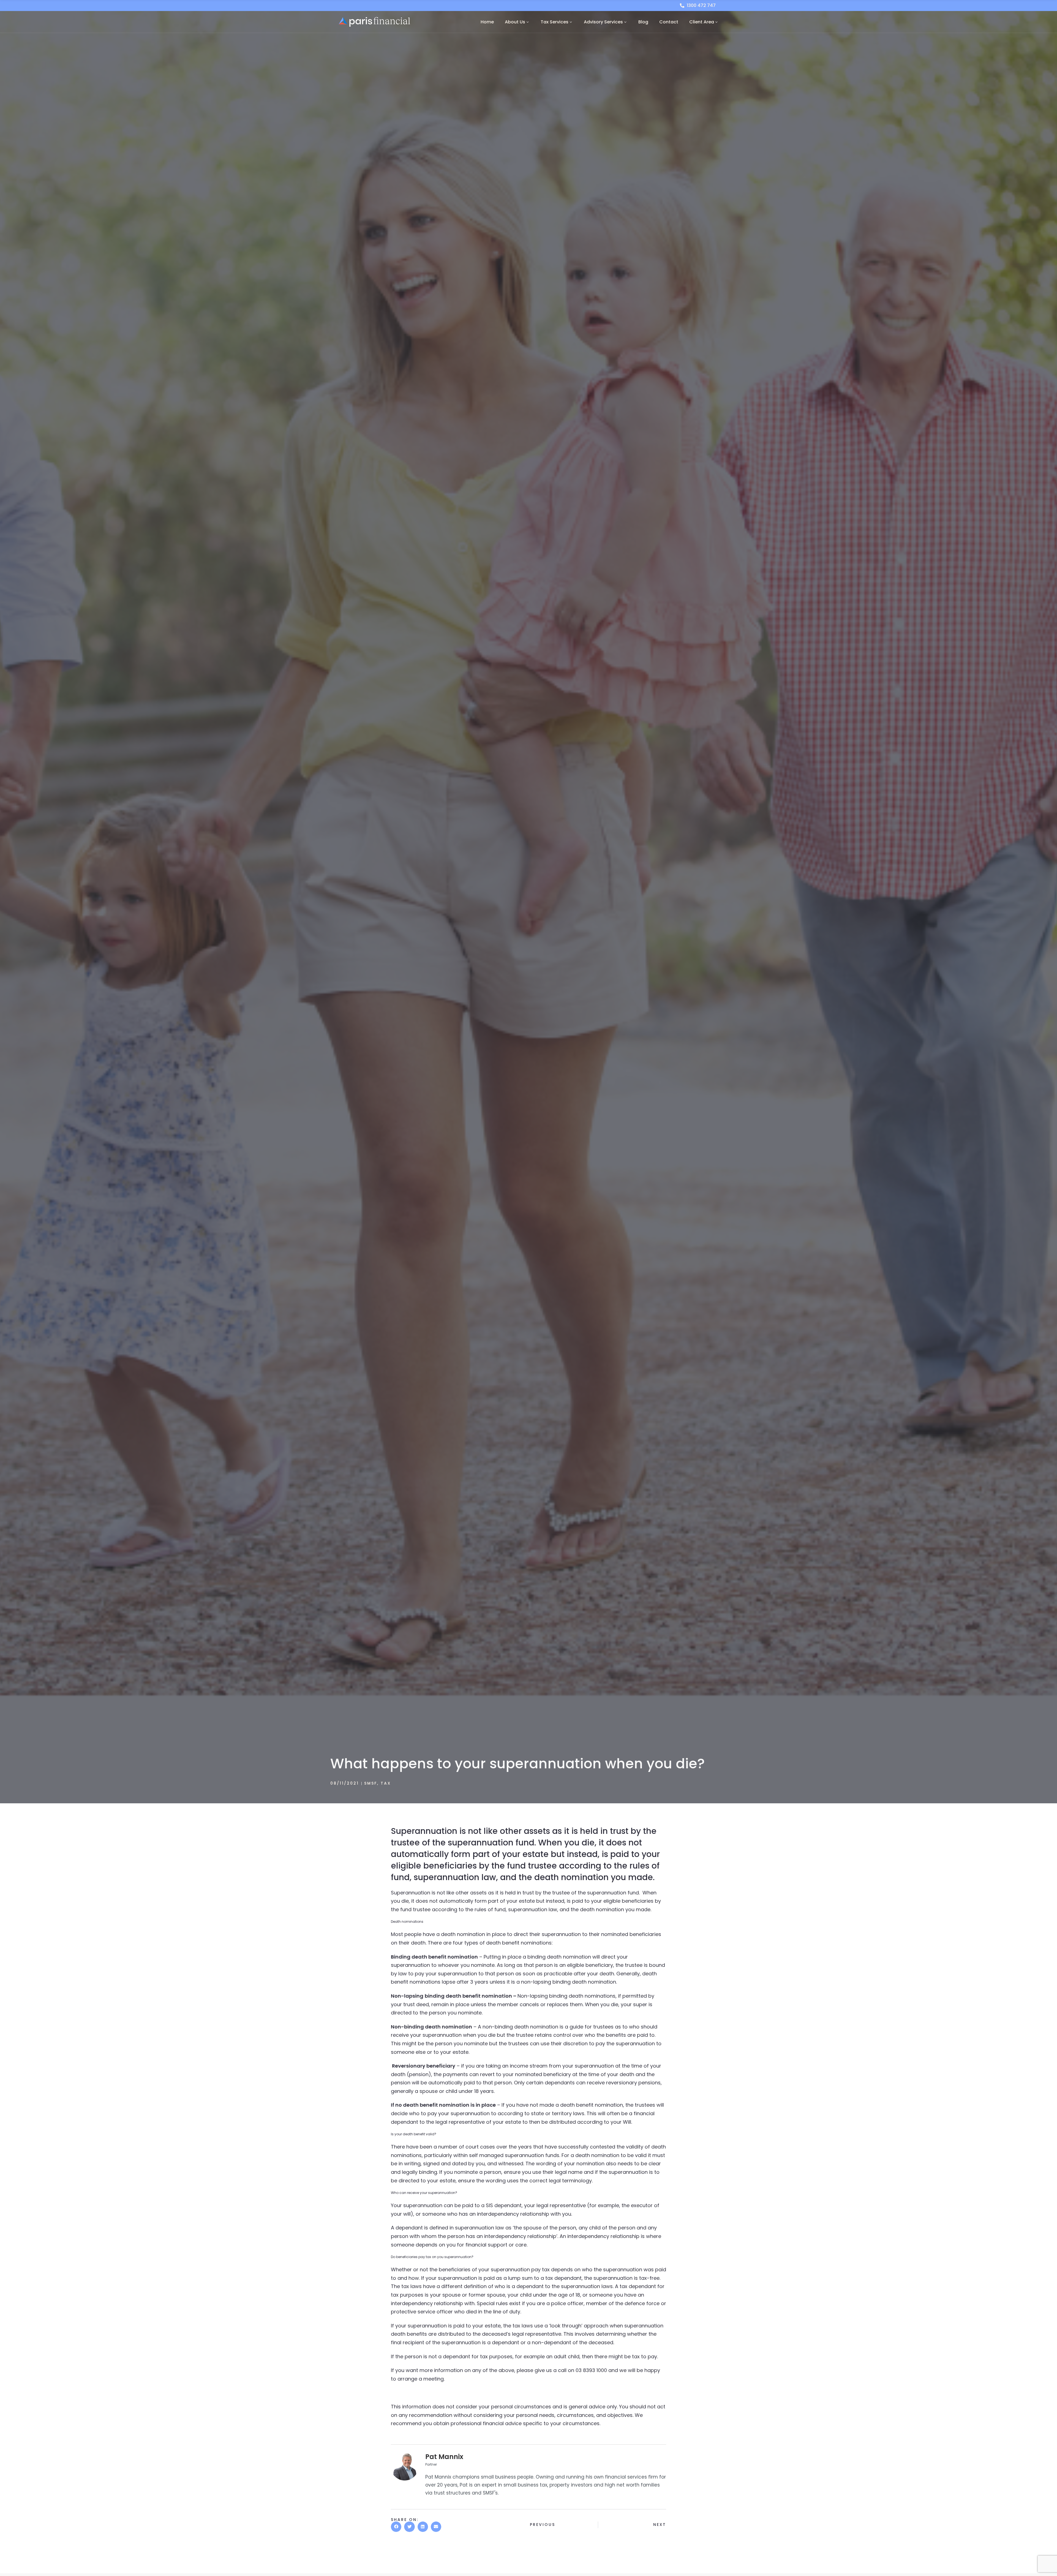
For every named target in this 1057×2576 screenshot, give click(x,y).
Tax (386, 1783)
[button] (396, 2527)
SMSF (371, 1783)
